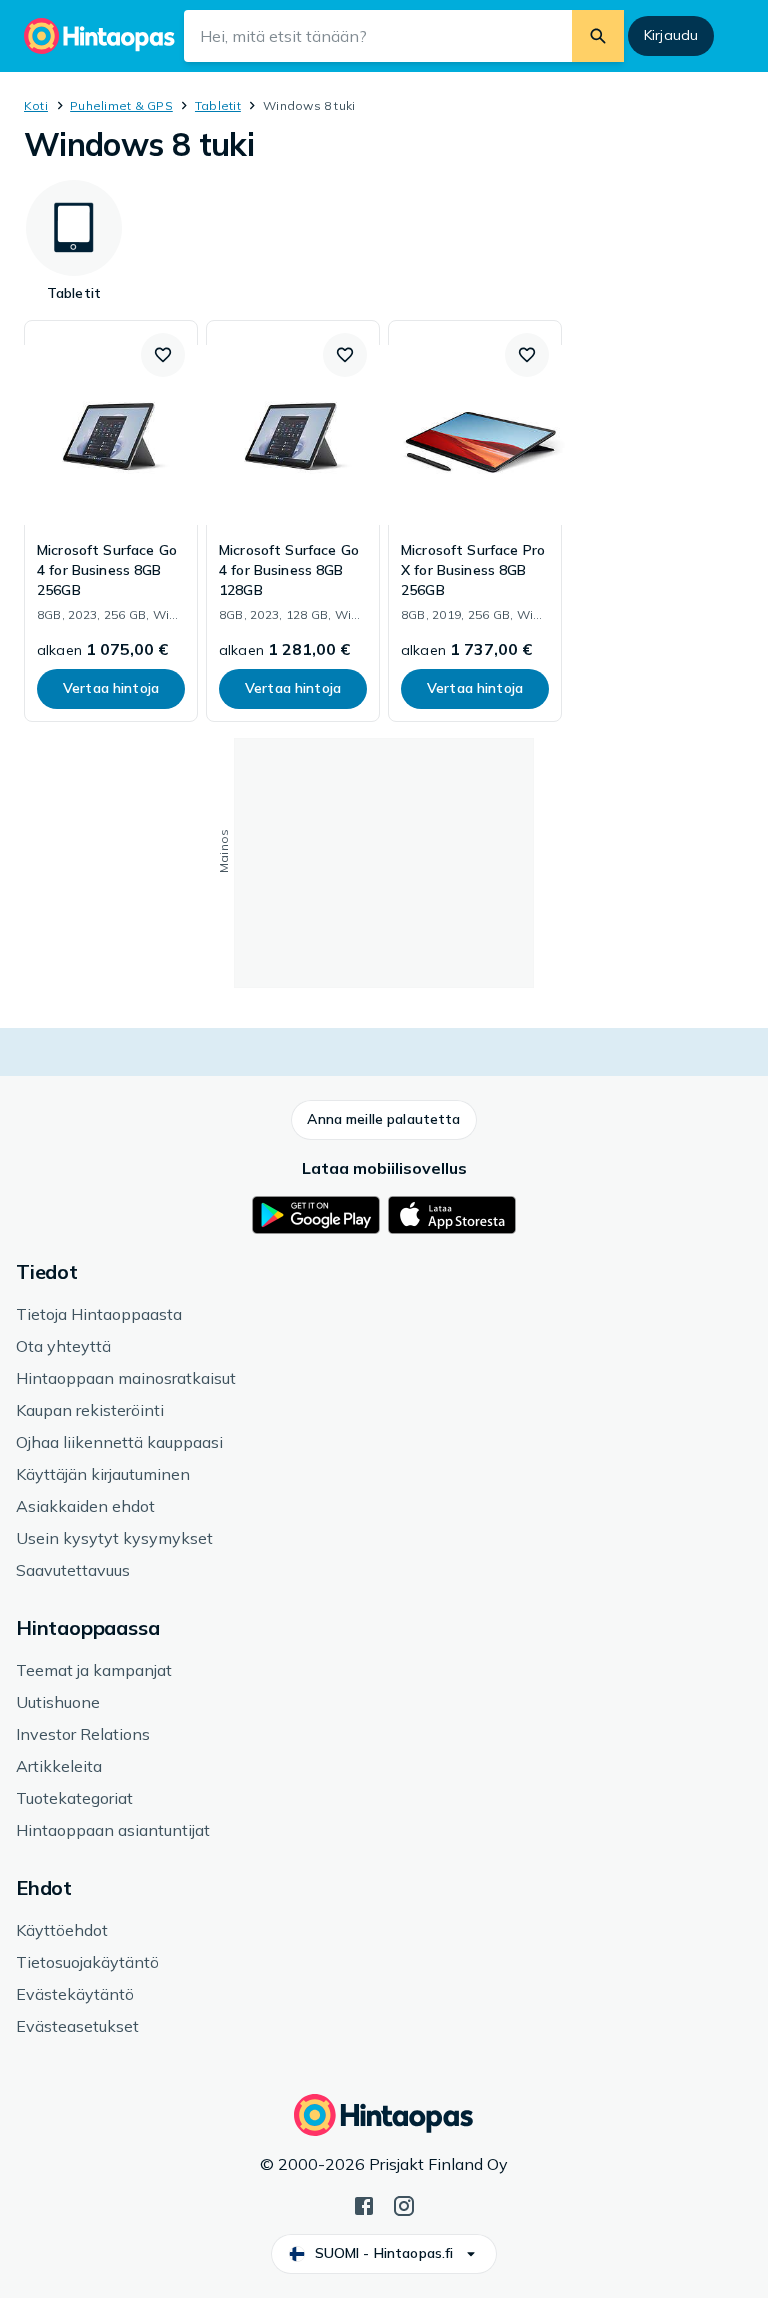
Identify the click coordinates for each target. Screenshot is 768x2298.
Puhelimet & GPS (121, 105)
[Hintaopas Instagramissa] (404, 2204)
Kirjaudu (671, 35)
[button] (163, 355)
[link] (111, 521)
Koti (36, 105)
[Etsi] (598, 36)
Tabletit (218, 105)
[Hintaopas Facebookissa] (364, 2204)
